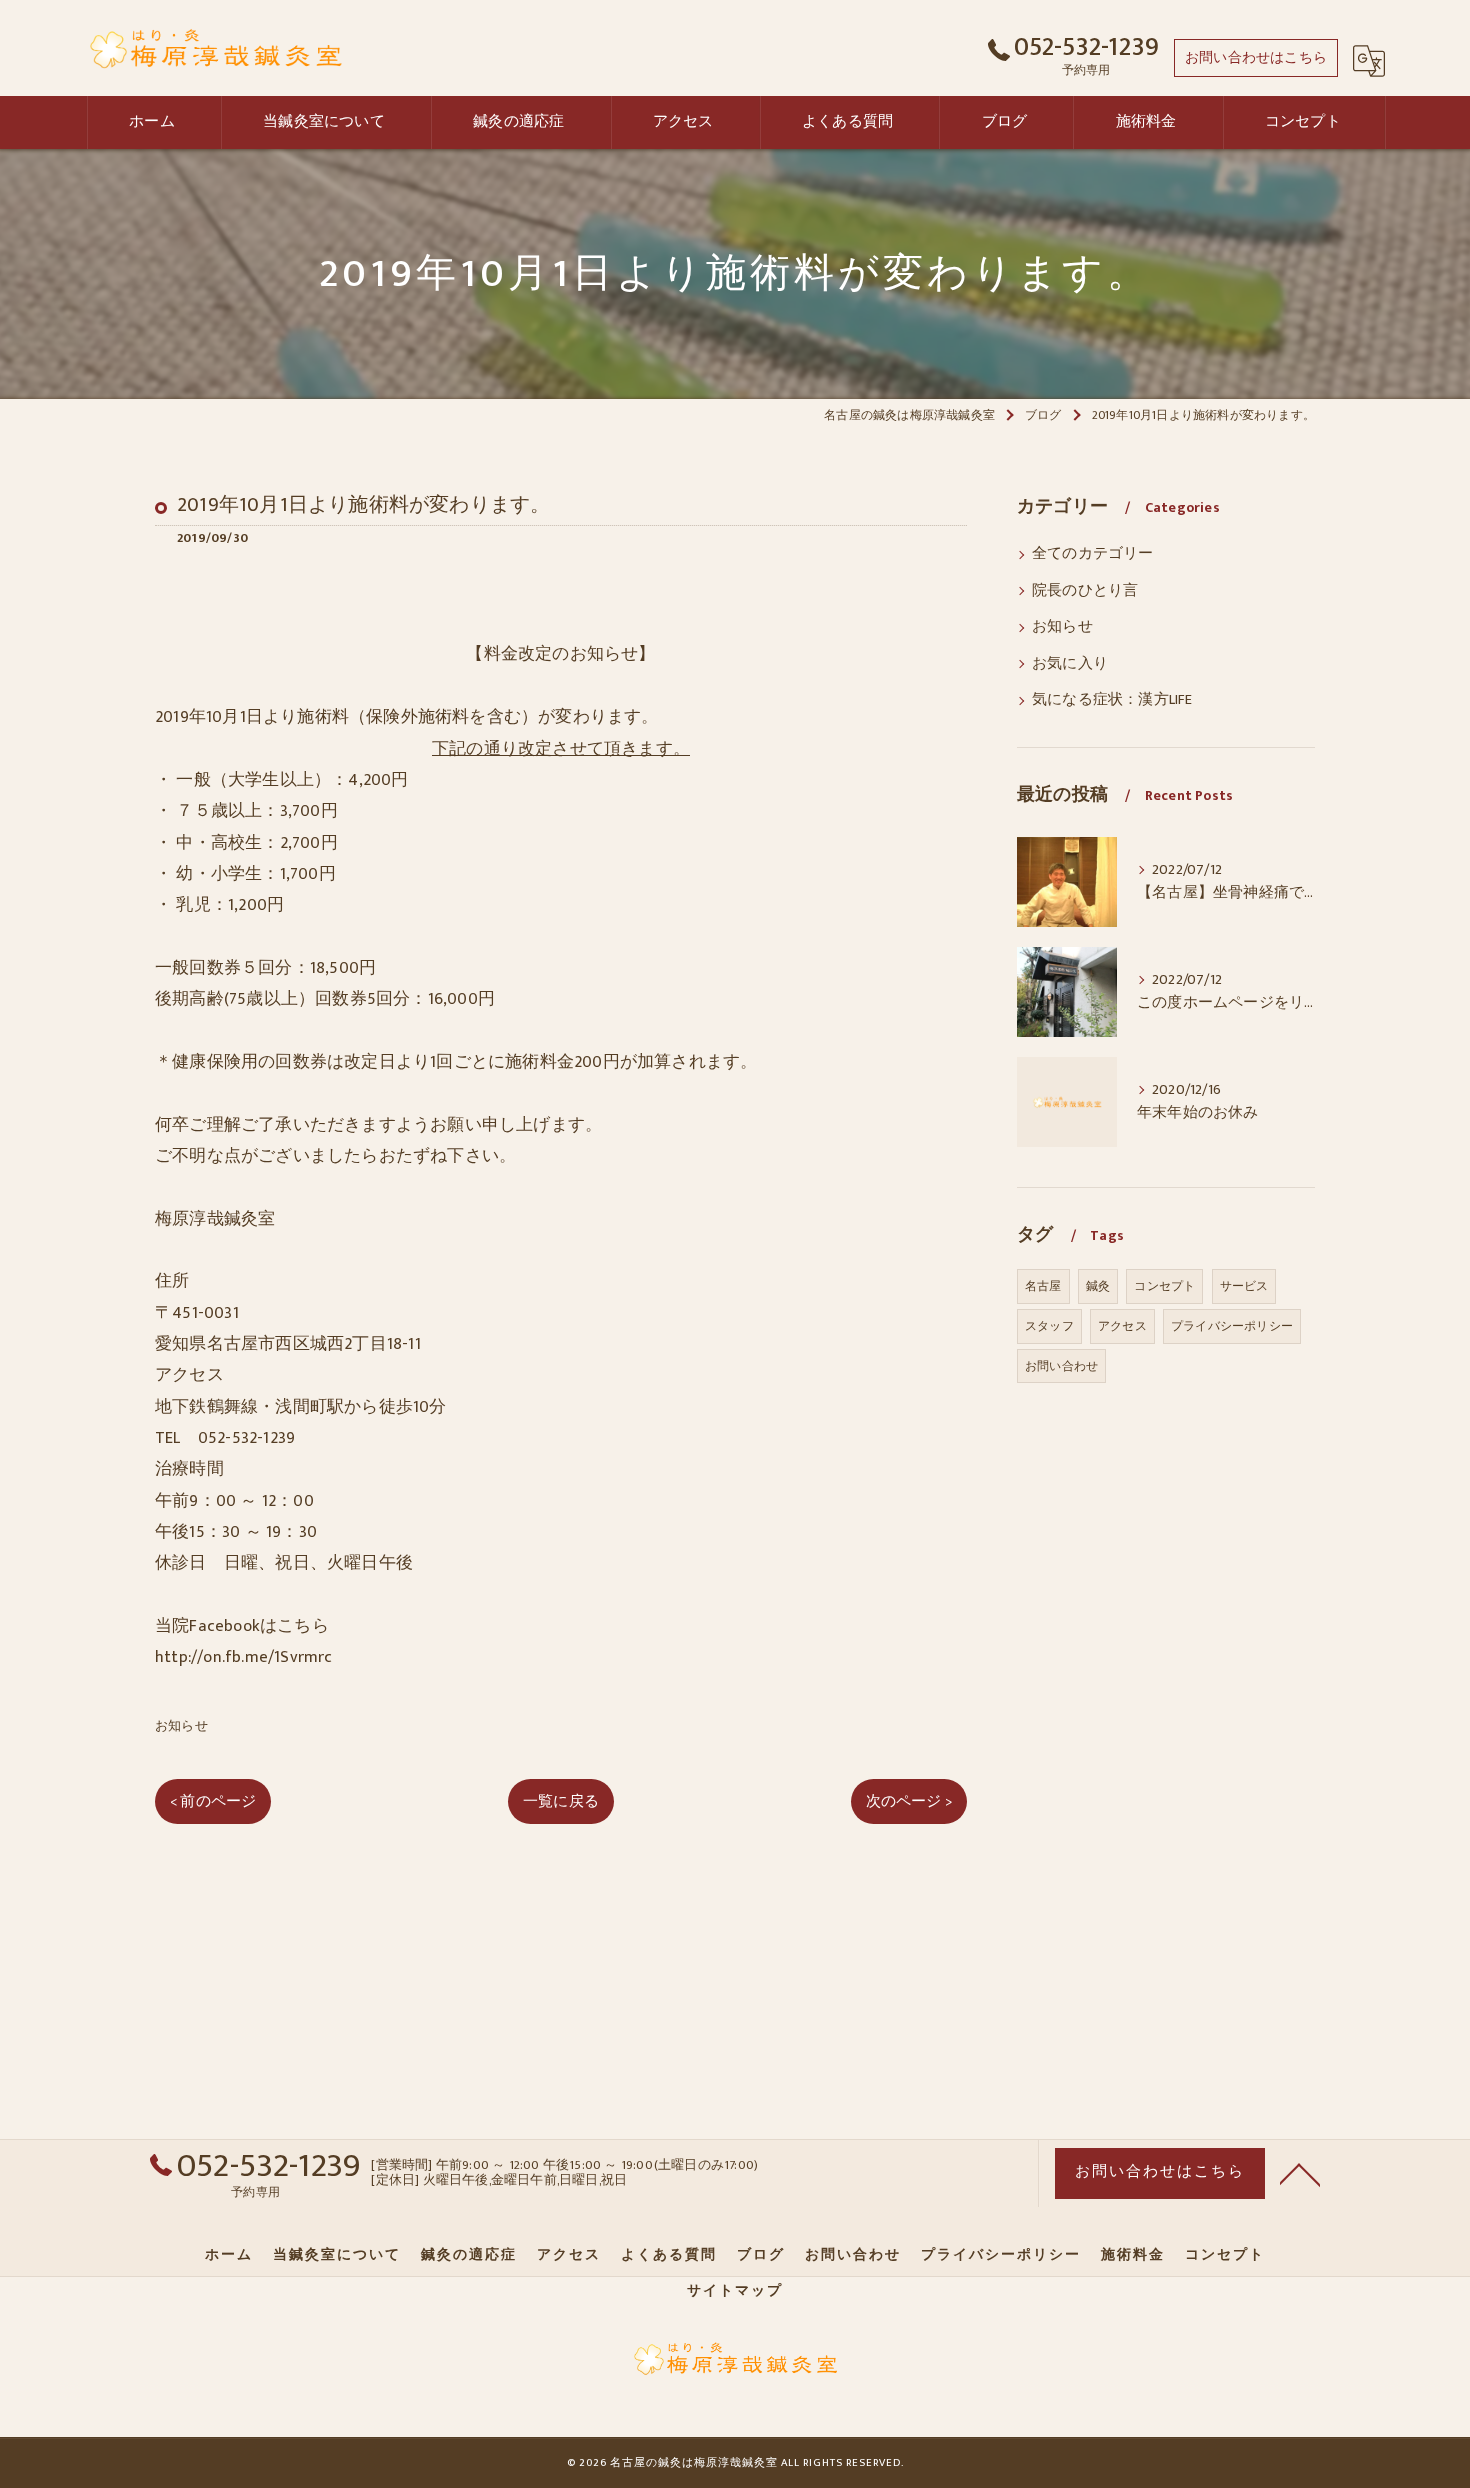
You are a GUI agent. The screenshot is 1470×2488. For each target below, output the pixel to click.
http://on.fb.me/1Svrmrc (244, 1657)
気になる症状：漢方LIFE (1112, 700)
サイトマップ (735, 2291)
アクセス (1122, 1326)
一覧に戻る (561, 1801)
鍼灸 (1098, 1286)
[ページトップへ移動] (1300, 2173)
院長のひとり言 (1085, 591)
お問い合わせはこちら (1256, 57)
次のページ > (909, 1801)
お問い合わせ (1061, 1366)
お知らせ (181, 1726)
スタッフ (1049, 1326)
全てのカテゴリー (1093, 554)
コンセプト (1164, 1286)
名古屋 (1043, 1286)
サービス (1244, 1286)
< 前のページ (213, 1801)
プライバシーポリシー (1232, 1326)
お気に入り (1070, 664)
